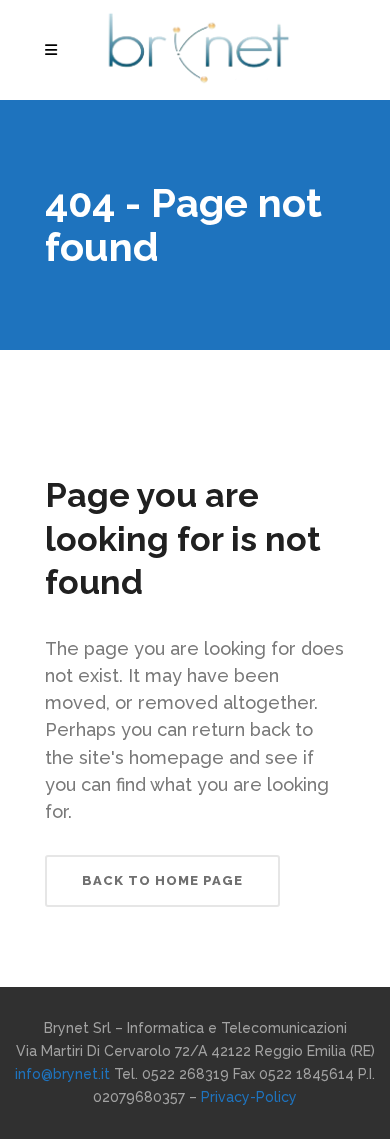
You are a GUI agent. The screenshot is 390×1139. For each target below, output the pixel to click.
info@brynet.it (62, 1074)
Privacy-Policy (249, 1097)
